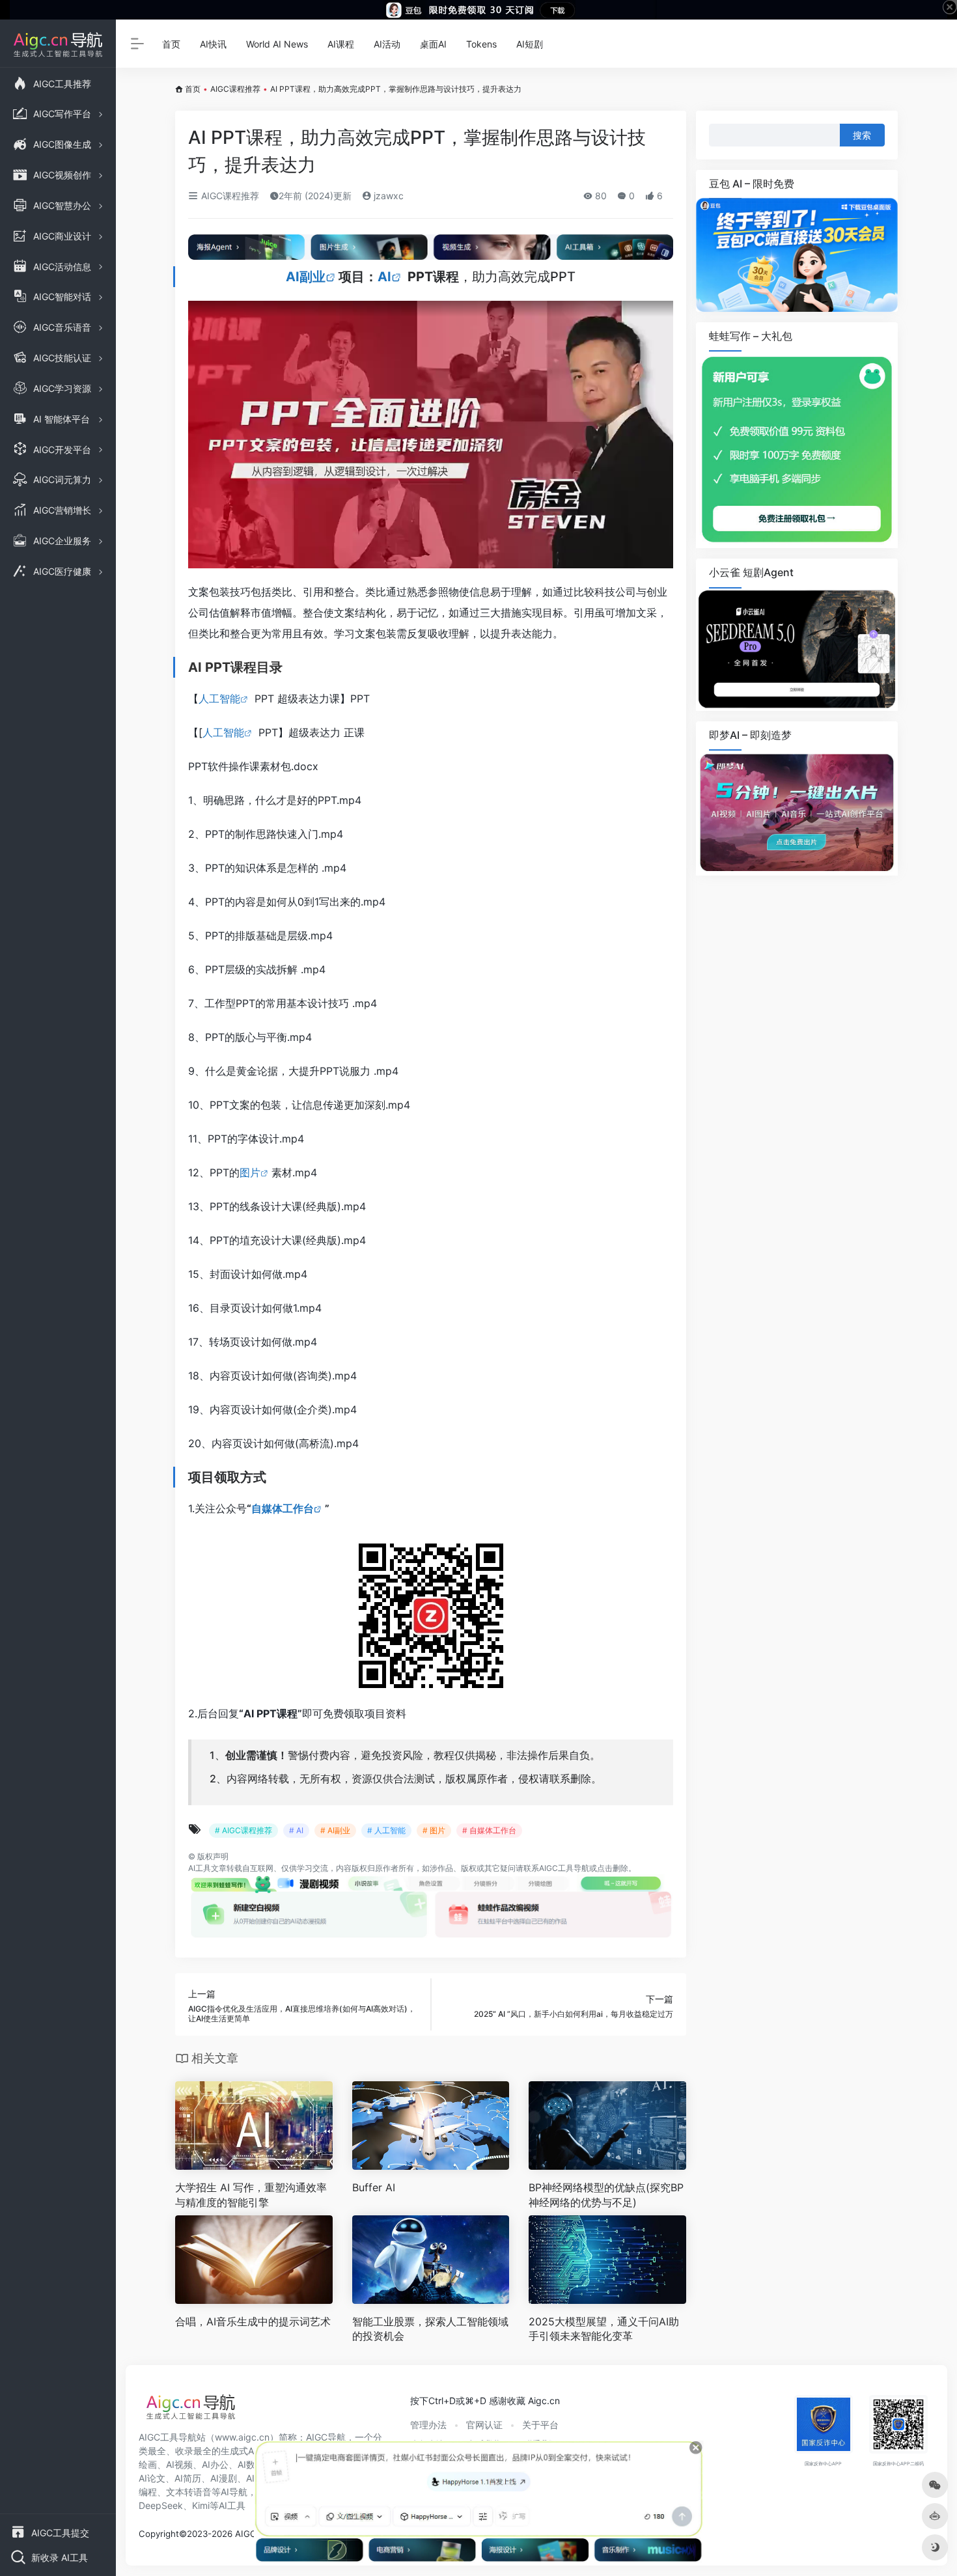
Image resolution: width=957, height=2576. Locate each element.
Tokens (481, 44)
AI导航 (234, 2492)
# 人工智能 (386, 1830)
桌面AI (433, 44)
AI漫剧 (224, 2478)
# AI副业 (335, 1830)
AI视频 (179, 2464)
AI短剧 (530, 44)
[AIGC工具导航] (191, 2411)
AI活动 (387, 44)
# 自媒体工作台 (489, 1830)
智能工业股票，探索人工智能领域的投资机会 (430, 2329)
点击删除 (613, 1868)
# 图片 (434, 1830)
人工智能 (219, 699)
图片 (250, 1172)
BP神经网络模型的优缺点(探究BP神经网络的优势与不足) (606, 2195)
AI (384, 277)
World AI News (277, 44)
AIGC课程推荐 (235, 89)
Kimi (201, 2505)
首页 (171, 44)
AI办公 (215, 2464)
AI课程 (341, 44)
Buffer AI (374, 2187)
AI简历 (188, 2478)
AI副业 (306, 277)
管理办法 (428, 2425)
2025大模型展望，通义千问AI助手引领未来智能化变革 (604, 2329)
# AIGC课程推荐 (243, 1830)
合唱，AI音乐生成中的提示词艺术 (253, 2321)
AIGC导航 (326, 2437)
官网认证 (484, 2425)
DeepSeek (161, 2505)
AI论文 (152, 2478)
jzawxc (387, 196)
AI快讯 (213, 44)
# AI (296, 1830)
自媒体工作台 (283, 1508)
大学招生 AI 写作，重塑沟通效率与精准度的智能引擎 (251, 2195)
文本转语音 (189, 2492)
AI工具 (200, 1868)
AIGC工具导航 (564, 1868)
